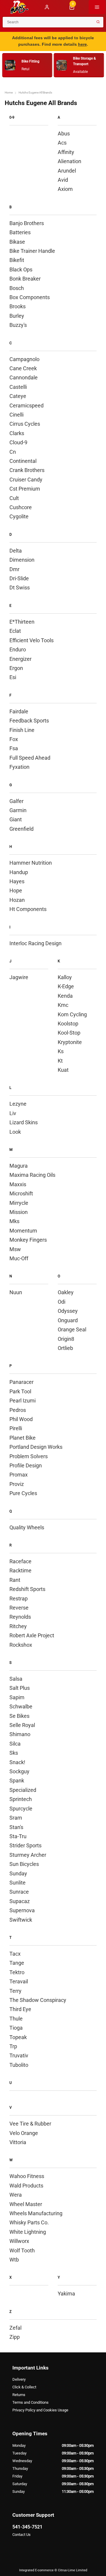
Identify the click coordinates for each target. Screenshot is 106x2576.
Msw (15, 1249)
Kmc (63, 1005)
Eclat (15, 631)
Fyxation (19, 767)
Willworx (19, 2241)
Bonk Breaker (25, 279)
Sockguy (19, 1771)
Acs (62, 143)
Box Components (30, 297)
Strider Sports (25, 1845)
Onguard (68, 1320)
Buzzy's (18, 325)
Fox (14, 739)
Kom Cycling (72, 1014)
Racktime (20, 1570)
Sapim (17, 1697)
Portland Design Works (36, 1447)
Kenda (65, 996)
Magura (19, 1166)
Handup (19, 872)
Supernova (22, 1910)
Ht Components (28, 909)
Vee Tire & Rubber (30, 2124)
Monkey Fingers (28, 1240)
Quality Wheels (27, 1527)
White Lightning (28, 2232)
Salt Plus (20, 1688)
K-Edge (66, 986)
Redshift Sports (27, 1589)
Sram (16, 1818)
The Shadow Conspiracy (38, 2000)
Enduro (18, 649)
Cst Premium (25, 489)
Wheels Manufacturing (36, 2213)
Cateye (18, 396)
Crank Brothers (27, 470)
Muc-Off (19, 1258)
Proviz (17, 1484)
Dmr (14, 569)
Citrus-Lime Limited (73, 2570)
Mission (19, 1212)
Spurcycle (21, 1809)
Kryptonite (70, 1042)
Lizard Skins (24, 1122)
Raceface (20, 1561)
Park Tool (20, 1391)
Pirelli (16, 1428)
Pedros (18, 1410)
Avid (63, 180)
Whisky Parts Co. (29, 2222)
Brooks (18, 306)
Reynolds (20, 1617)
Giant (16, 819)
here (82, 44)
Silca (15, 1744)
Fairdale (19, 711)
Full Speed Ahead (30, 758)
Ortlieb (65, 1348)
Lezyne (18, 1104)
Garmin (18, 810)
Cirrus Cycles (25, 424)
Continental (23, 461)
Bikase (17, 242)
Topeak (18, 2037)
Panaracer (21, 1382)
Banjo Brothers (27, 223)
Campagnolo (24, 359)
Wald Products (26, 2186)
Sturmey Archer (28, 1855)
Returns (19, 2395)
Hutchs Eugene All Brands (35, 92)
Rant (15, 1580)
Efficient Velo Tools (32, 640)
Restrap (19, 1598)
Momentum (23, 1231)
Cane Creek (23, 368)
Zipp (15, 2337)
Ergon (16, 668)
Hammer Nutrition (31, 863)
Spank (17, 1781)
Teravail (19, 1981)
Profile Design (26, 1465)
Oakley (66, 1292)
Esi (13, 677)
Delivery (19, 2379)
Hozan (17, 900)
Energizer (20, 659)
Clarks (17, 433)
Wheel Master (26, 2204)
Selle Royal (22, 1725)
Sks (14, 1753)
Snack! (17, 1762)
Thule (16, 2019)
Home (9, 92)
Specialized (23, 1790)
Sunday (18, 1873)
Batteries (20, 232)
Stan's (16, 1827)
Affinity (66, 152)
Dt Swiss (20, 588)
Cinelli (16, 415)
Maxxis (18, 1184)
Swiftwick (21, 1920)
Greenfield (21, 829)
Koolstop (68, 1024)
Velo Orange (24, 2133)
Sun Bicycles (24, 1864)
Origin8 (66, 1339)
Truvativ (19, 2055)
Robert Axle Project (32, 1635)
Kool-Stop (69, 1033)
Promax (19, 1475)
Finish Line (22, 730)
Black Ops (21, 269)
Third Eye (20, 2009)
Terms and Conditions (30, 2402)
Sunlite (18, 1883)
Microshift (21, 1193)
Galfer (16, 801)
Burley (17, 316)
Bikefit (17, 260)
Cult (14, 498)
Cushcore (21, 507)
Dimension (22, 560)
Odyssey (68, 1311)
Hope (16, 890)
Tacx (15, 1954)
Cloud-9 (18, 442)
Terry (15, 1991)
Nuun (16, 1292)
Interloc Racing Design (35, 943)
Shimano (20, 1734)
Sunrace (19, 1892)
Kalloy (65, 977)
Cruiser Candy (26, 480)
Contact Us (21, 2535)
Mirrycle (19, 1203)
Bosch (17, 288)
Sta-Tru (18, 1836)
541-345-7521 (27, 2527)
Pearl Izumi (23, 1401)
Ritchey (18, 1626)
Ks (61, 1051)
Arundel (67, 171)
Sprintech (21, 1799)
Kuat (63, 1070)
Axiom (65, 189)
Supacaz (20, 1901)
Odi (62, 1302)
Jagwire (19, 977)
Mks (14, 1221)
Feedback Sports (29, 721)
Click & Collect (24, 2387)
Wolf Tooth (22, 2250)
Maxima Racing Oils (32, 1175)
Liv (13, 1113)
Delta (16, 551)
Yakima (66, 2294)
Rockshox (21, 1645)
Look (15, 1132)
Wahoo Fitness (27, 2176)
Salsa (16, 1679)
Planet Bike (23, 1438)
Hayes (17, 881)
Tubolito (19, 2065)
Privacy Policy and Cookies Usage (40, 2410)
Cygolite (19, 516)
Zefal (15, 2328)
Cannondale (24, 377)
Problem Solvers (29, 1456)
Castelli (18, 387)
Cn (13, 452)
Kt (60, 1061)
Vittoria (18, 2142)
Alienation (69, 161)
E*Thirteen (22, 622)
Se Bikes (19, 1716)
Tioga (16, 2028)
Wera (16, 2195)
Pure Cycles (23, 1493)
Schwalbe (21, 1706)
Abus (64, 133)
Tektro (17, 1972)
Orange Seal (72, 1329)
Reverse (19, 1608)
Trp (13, 2046)
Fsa (14, 748)
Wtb (14, 2260)
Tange (17, 1963)
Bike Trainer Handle (32, 251)
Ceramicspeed (26, 405)
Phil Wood (21, 1419)
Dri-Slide (19, 578)
